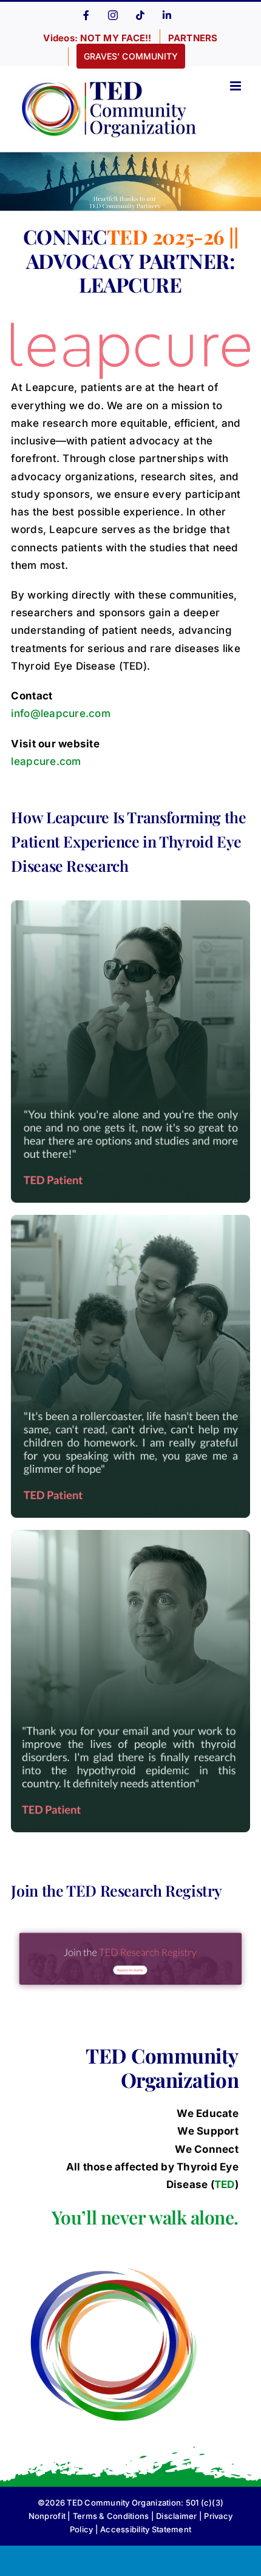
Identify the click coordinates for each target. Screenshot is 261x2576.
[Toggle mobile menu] (236, 86)
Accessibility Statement (146, 2529)
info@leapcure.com (60, 713)
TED (225, 2184)
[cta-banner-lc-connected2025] (130, 1930)
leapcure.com (46, 761)
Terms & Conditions (111, 2516)
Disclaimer (177, 2516)
